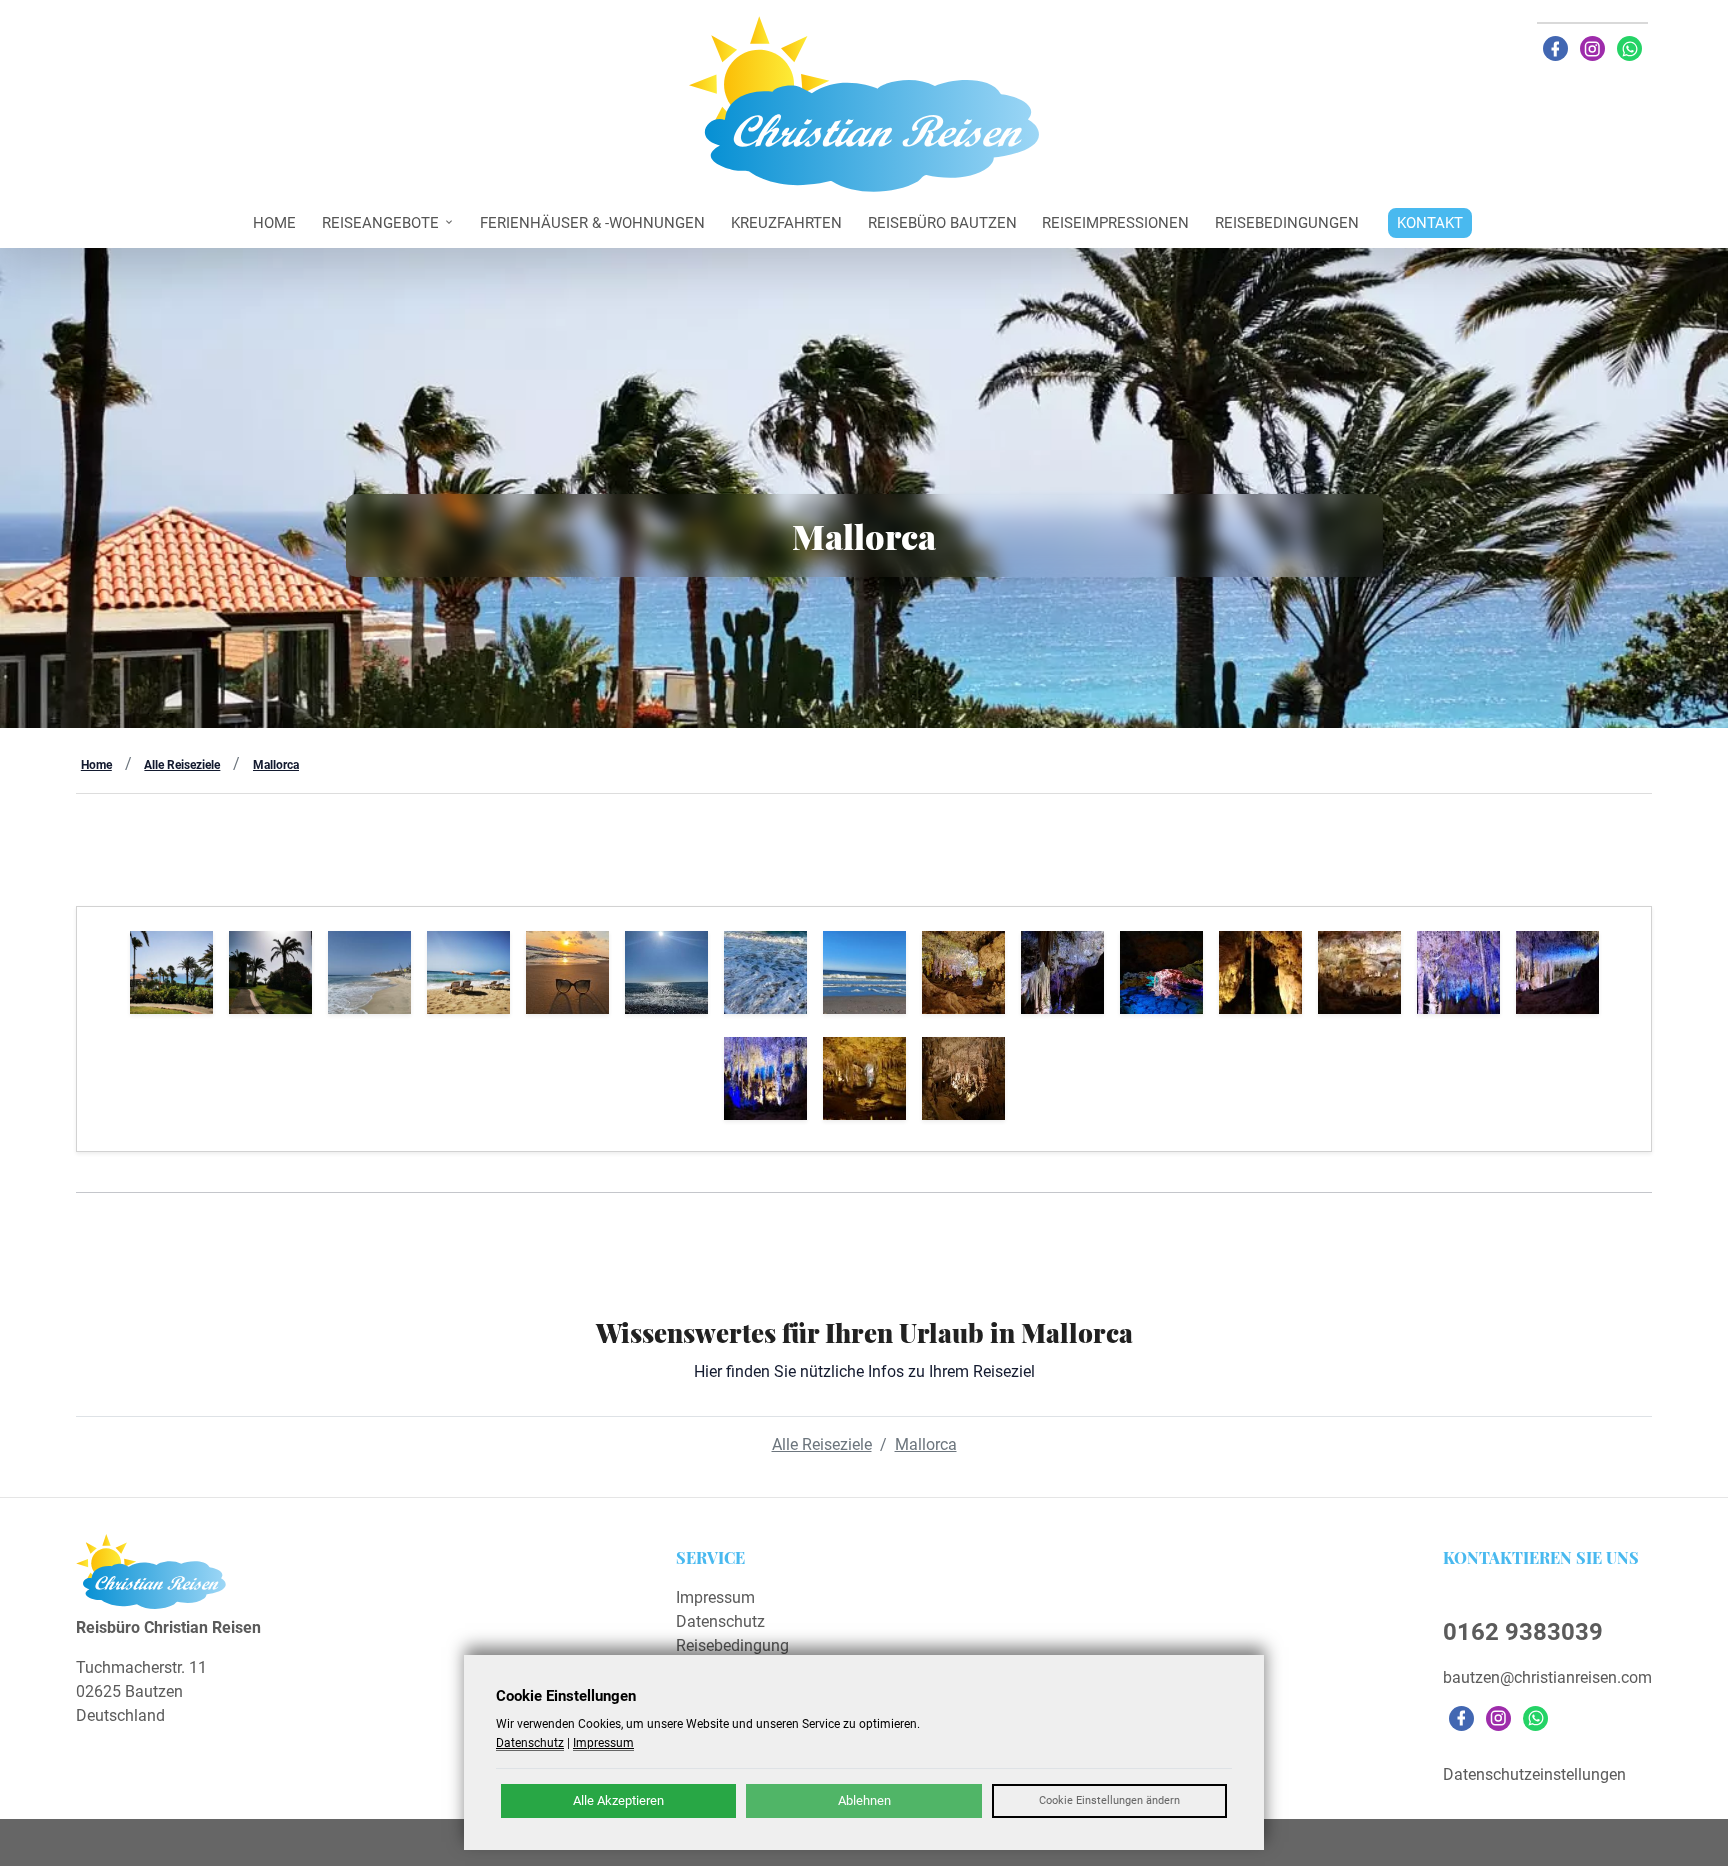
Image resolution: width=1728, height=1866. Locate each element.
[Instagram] (1592, 48)
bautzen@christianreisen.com (1547, 1677)
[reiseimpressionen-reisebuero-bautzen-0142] (864, 972)
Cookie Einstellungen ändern (1109, 1800)
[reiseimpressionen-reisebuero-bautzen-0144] (963, 1078)
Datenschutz (720, 1621)
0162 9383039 (1523, 1632)
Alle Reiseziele (182, 765)
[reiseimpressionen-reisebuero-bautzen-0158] (369, 972)
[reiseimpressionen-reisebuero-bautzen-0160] (171, 972)
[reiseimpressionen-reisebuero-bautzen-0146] (864, 1078)
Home (96, 765)
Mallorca (276, 765)
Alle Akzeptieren (618, 1800)
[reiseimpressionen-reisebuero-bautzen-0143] (765, 972)
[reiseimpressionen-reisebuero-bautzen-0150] (1359, 972)
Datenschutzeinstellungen (1534, 1774)
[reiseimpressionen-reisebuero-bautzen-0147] (765, 1078)
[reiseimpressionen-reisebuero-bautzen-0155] (567, 972)
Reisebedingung (732, 1645)
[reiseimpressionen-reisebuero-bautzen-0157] (468, 972)
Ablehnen (864, 1800)
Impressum (715, 1597)
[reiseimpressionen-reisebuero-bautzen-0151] (1260, 972)
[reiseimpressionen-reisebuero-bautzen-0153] (1062, 972)
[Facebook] (1555, 48)
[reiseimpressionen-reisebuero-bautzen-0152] (1161, 972)
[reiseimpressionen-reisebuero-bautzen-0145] (666, 972)
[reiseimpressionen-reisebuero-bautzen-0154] (963, 972)
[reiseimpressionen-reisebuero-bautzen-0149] (1458, 972)
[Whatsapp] (1629, 48)
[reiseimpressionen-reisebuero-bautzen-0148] (1557, 972)
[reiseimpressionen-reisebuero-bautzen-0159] (270, 972)
